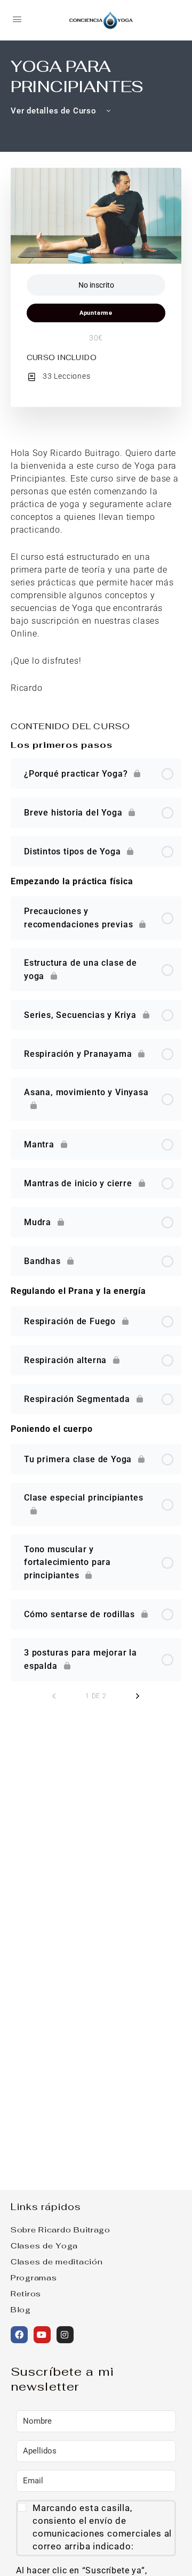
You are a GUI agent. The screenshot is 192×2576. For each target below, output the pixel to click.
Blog (21, 2309)
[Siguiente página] (138, 1696)
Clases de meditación (57, 2261)
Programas (34, 2277)
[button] (96, 2528)
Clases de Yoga (44, 2245)
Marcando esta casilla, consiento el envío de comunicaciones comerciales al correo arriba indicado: (102, 2527)
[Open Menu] (17, 19)
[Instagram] (65, 2335)
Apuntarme (96, 313)
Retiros (26, 2293)
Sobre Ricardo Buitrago (61, 2229)
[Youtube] (42, 2335)
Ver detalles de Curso (55, 111)
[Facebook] (19, 2335)
